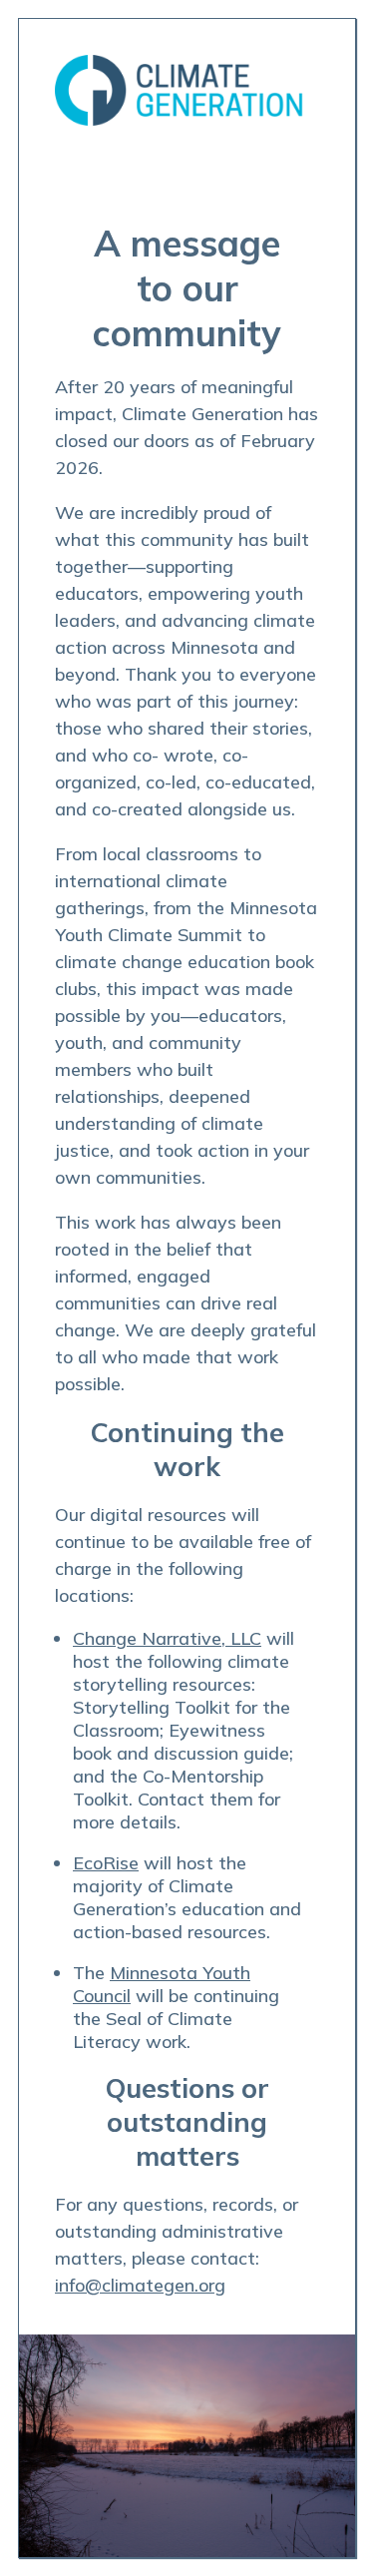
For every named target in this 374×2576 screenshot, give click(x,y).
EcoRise (106, 1863)
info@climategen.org (140, 2285)
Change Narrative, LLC (167, 1638)
